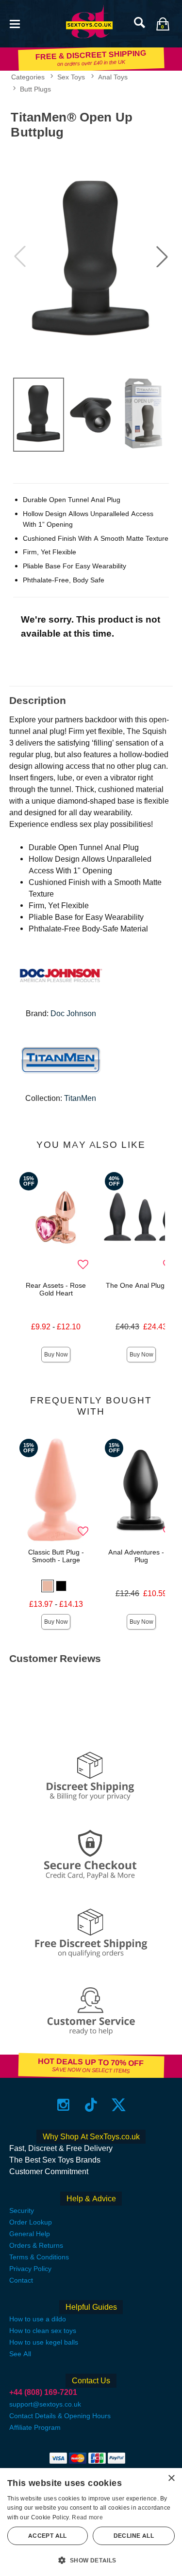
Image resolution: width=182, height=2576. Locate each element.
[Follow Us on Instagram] (63, 2104)
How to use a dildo (38, 2319)
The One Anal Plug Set (141, 1285)
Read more (87, 2517)
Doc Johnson (73, 1014)
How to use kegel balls (44, 2342)
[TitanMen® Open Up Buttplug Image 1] (91, 257)
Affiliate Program (35, 2427)
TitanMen (80, 1098)
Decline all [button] (134, 2536)
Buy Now (56, 1355)
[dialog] (91, 2522)
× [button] (171, 2478)
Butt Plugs (35, 89)
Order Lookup (31, 2222)
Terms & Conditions (39, 2257)
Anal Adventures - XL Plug (141, 1556)
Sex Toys (71, 77)
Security (22, 2210)
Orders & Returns (36, 2245)
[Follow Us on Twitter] (119, 2104)
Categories (28, 77)
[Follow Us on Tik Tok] (91, 2104)
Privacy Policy (30, 2269)
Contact (21, 2280)
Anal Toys (113, 77)
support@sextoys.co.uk (45, 2404)
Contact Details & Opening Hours (60, 2416)
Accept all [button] (48, 2536)
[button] (15, 23)
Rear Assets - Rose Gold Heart (56, 1289)
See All (20, 2354)
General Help (30, 2234)
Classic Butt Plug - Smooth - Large (56, 1556)
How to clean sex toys (43, 2331)
